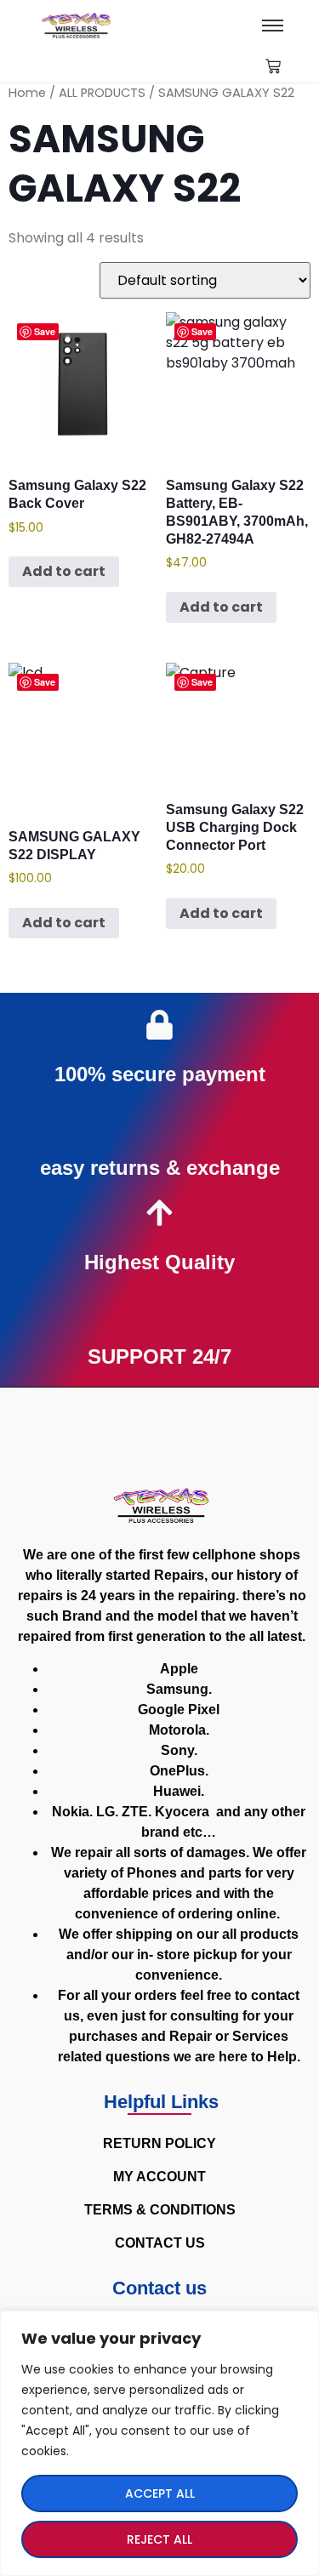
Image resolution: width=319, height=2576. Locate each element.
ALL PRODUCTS (102, 93)
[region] (159, 2443)
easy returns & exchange (160, 1168)
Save (45, 331)
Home (27, 93)
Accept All (160, 2493)
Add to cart (64, 571)
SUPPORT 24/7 (159, 1356)
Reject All (159, 2539)
